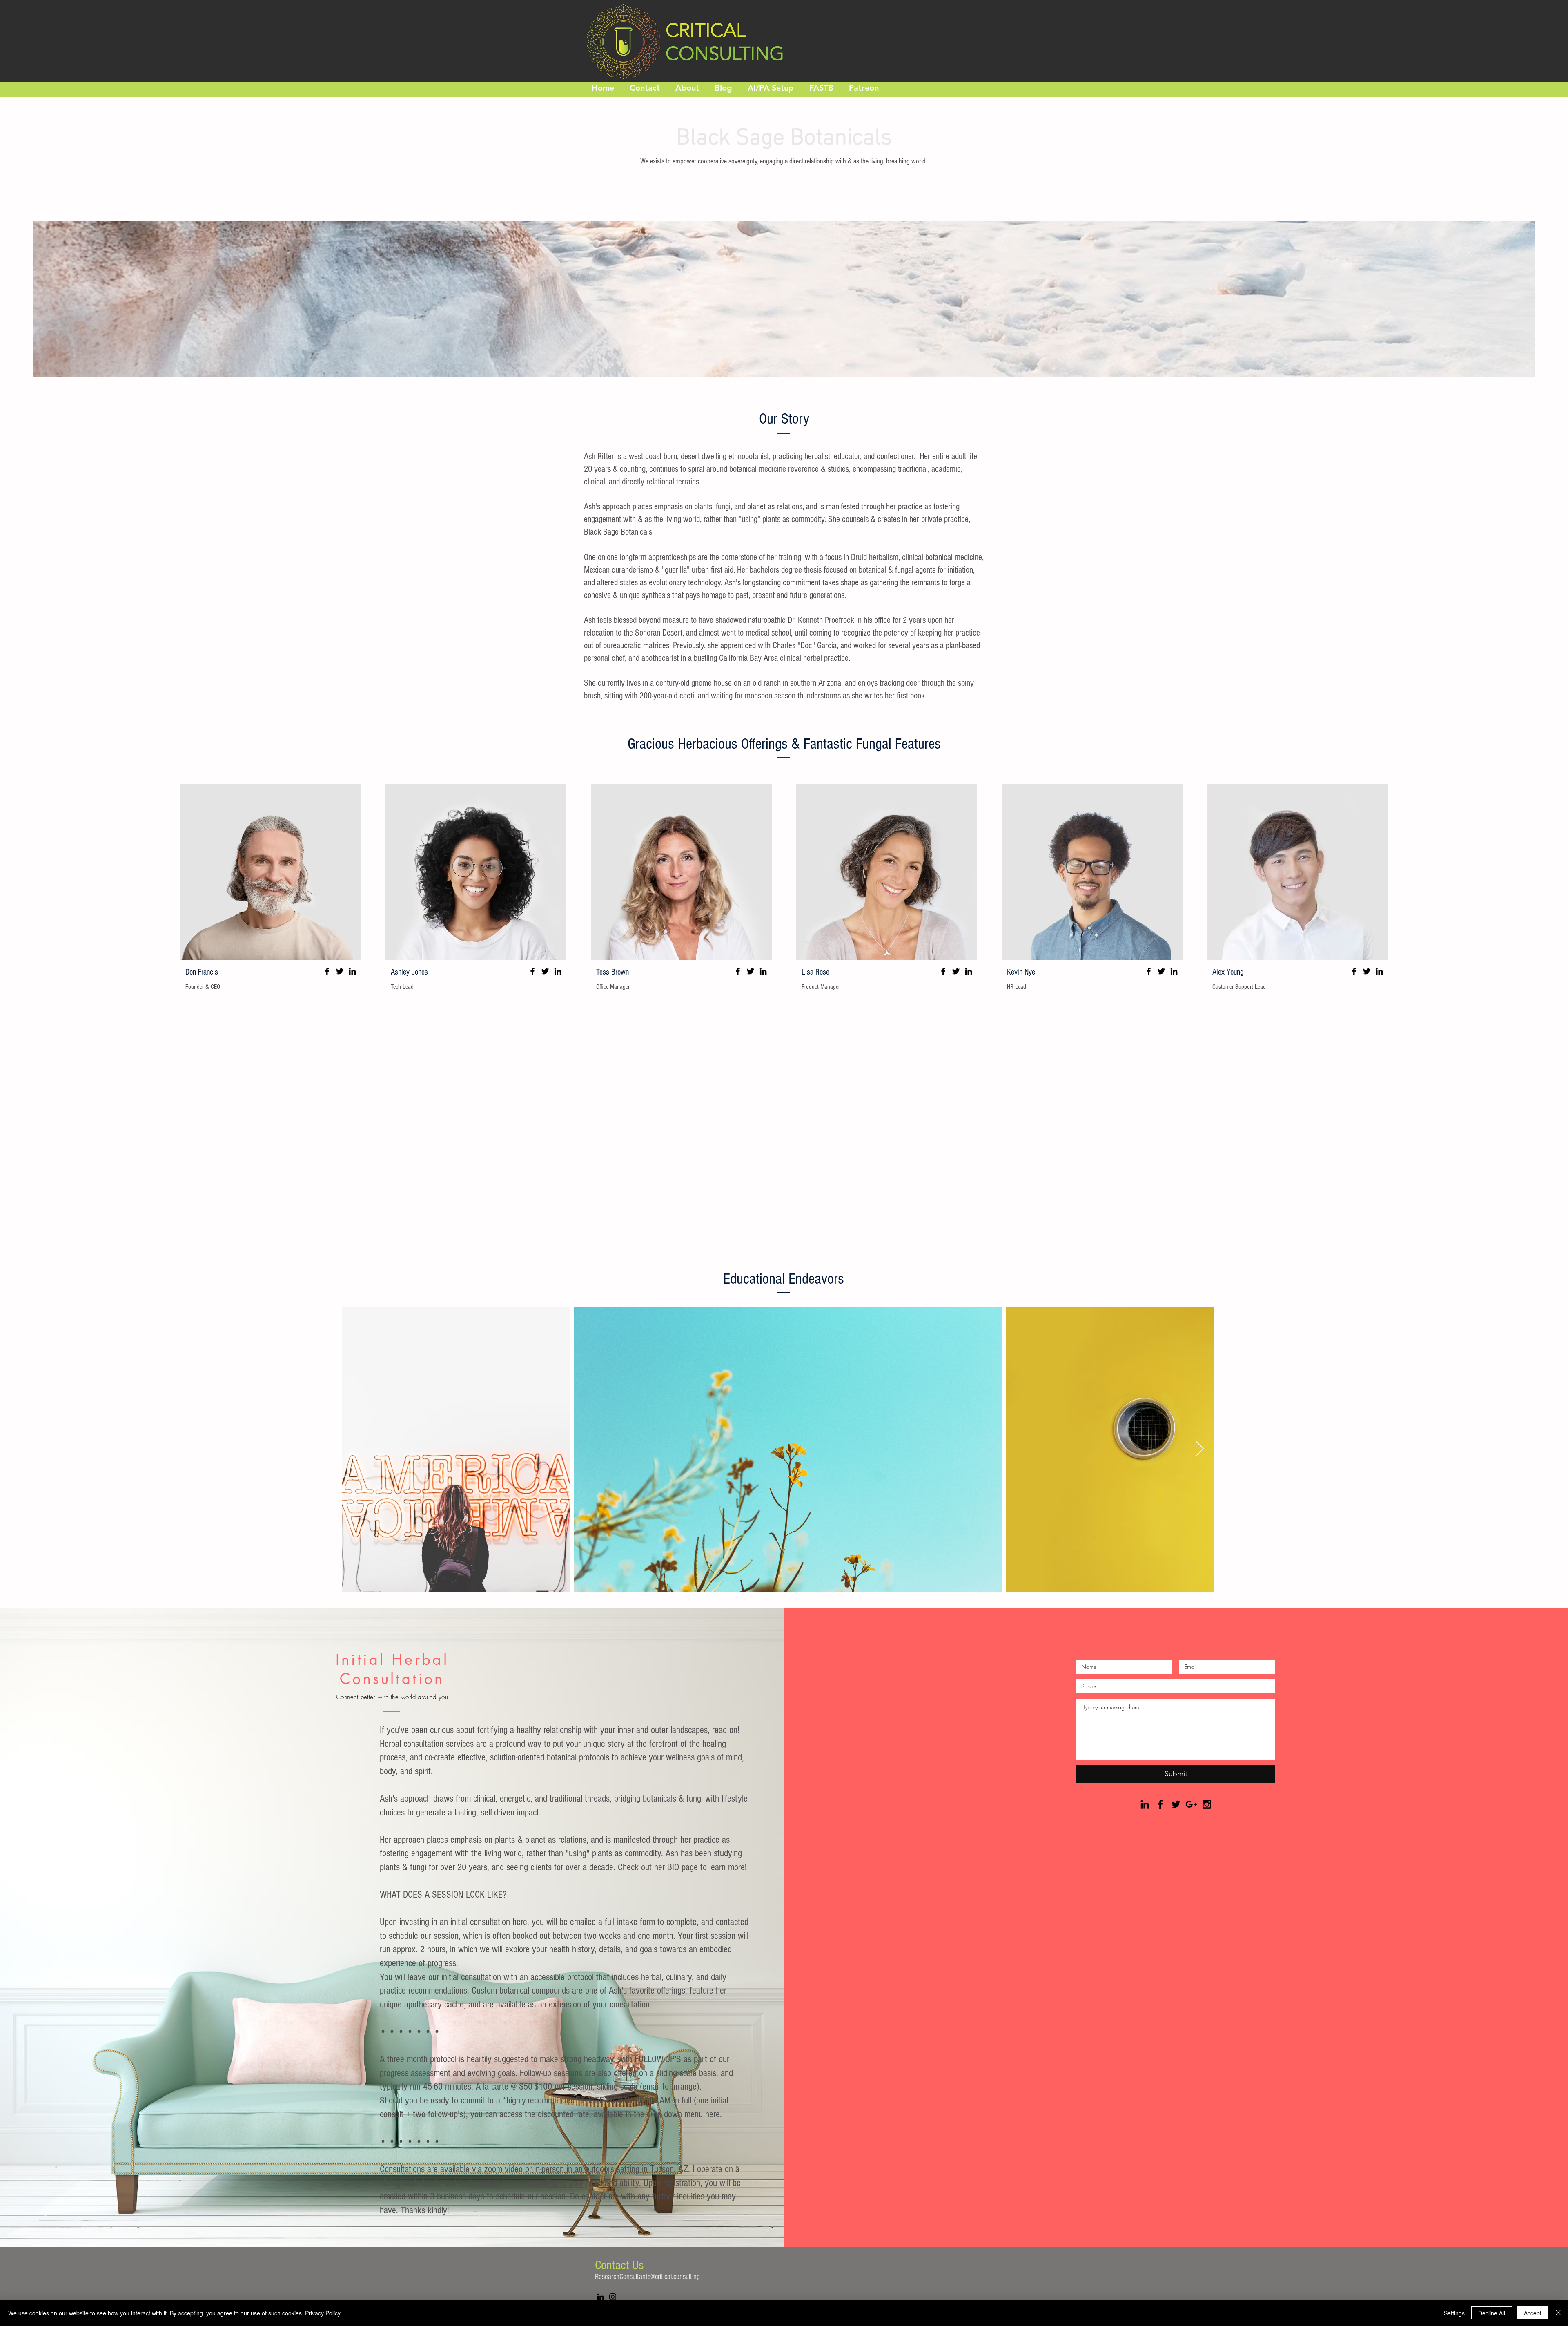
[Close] (1558, 2313)
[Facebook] (327, 971)
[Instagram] (613, 2297)
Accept (1533, 2313)
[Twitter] (340, 971)
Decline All (1492, 2313)
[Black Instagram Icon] (1207, 1804)
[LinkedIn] (352, 971)
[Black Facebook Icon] (1160, 1804)
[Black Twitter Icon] (1176, 1804)
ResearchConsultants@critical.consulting (647, 2277)
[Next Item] (1200, 1449)
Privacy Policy (323, 2313)
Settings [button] (1454, 2313)
